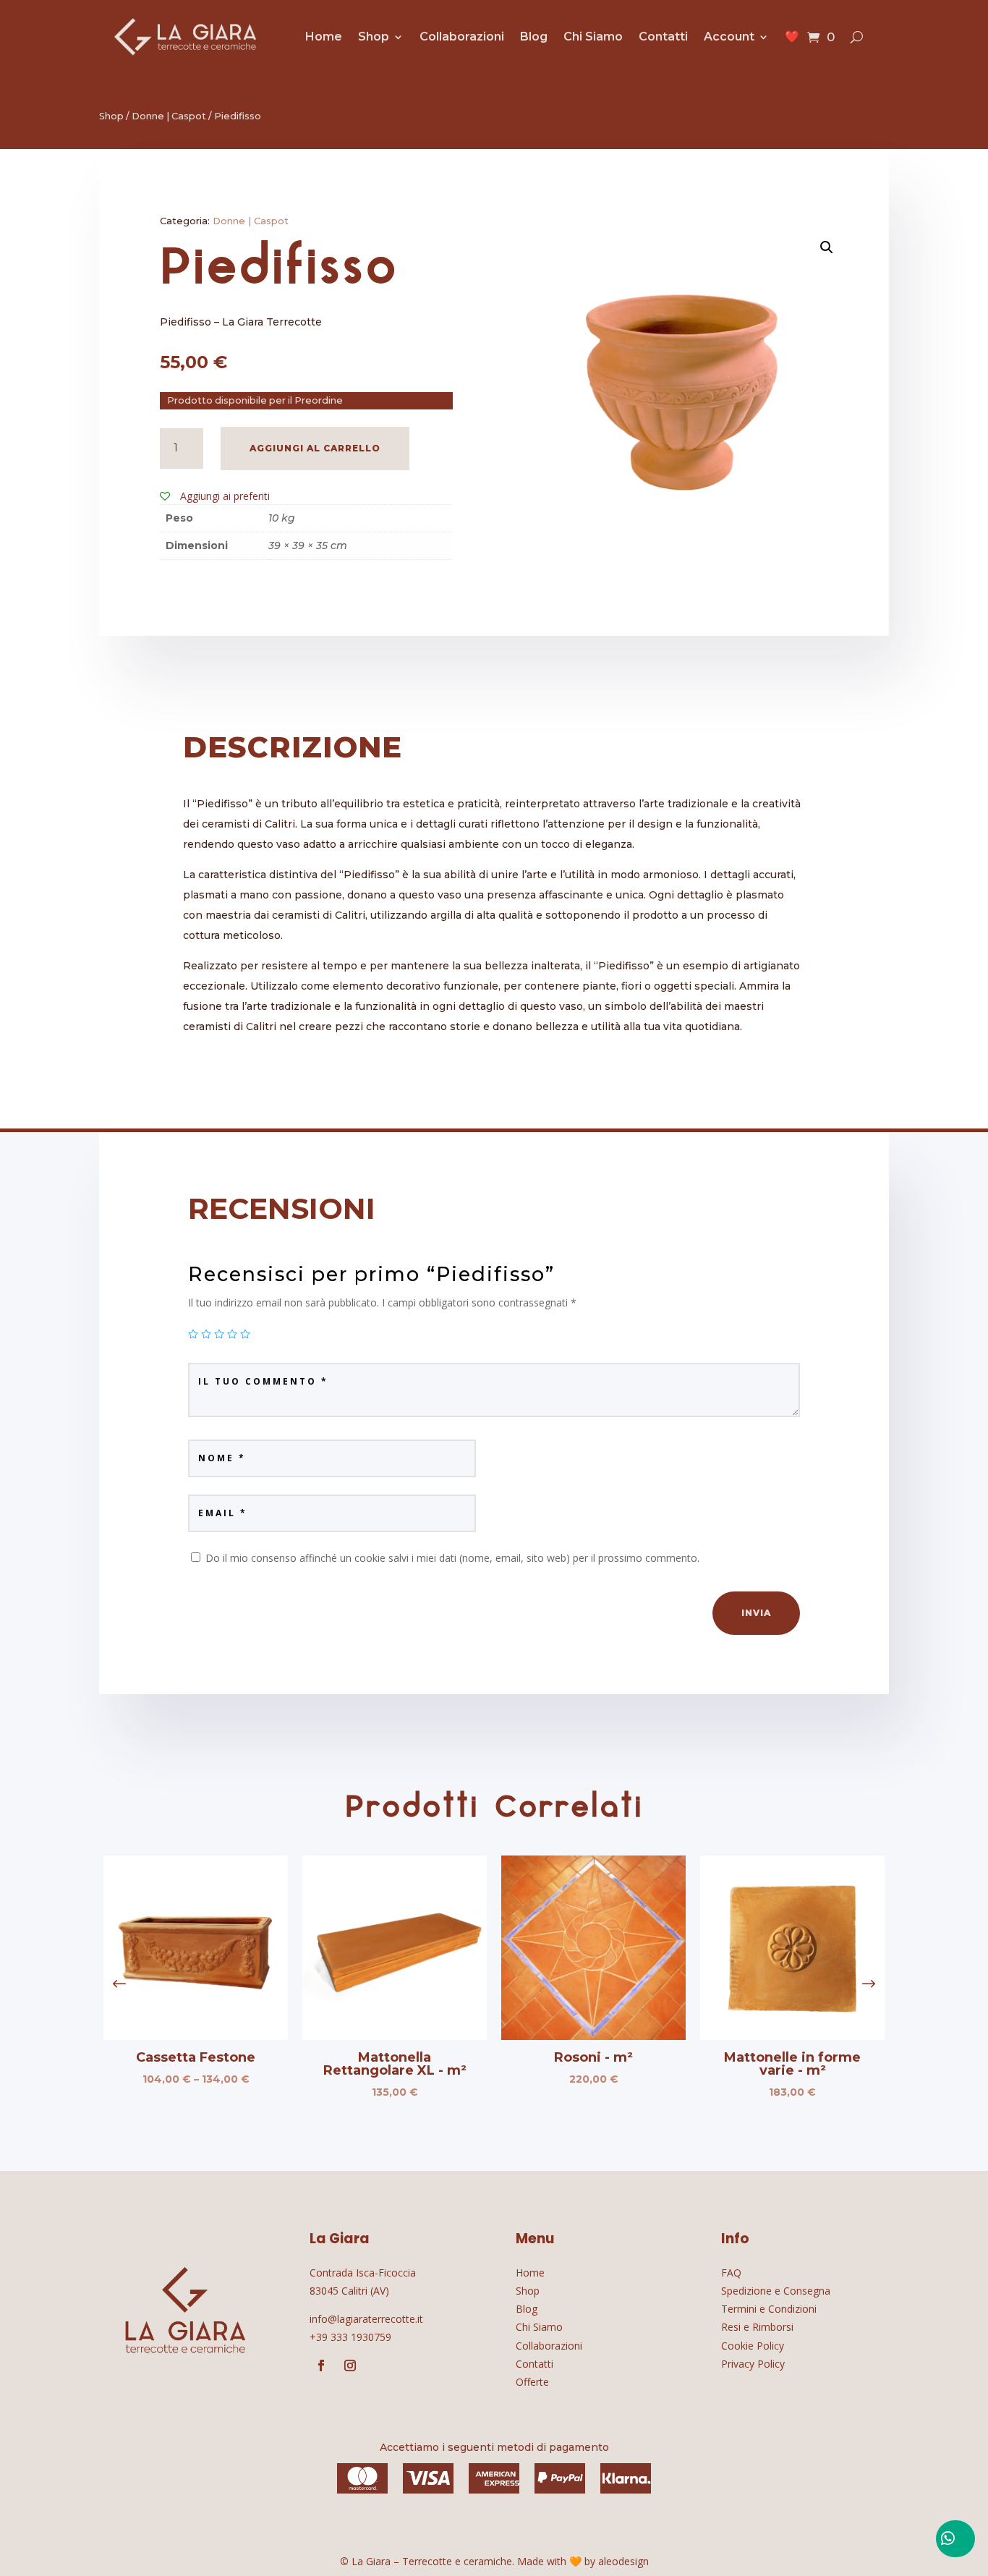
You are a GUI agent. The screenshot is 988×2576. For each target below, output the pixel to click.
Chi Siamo (593, 37)
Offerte (532, 2382)
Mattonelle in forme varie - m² (792, 2064)
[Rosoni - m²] (593, 2036)
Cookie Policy (753, 2346)
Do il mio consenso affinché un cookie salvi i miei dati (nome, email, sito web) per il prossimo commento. (452, 1558)
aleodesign (623, 2561)
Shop (374, 37)
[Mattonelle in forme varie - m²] (792, 2036)
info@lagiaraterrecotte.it (366, 2319)
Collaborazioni (462, 37)
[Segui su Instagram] (350, 2365)
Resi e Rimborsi (757, 2327)
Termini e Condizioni (769, 2309)
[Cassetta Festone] (196, 2036)
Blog (534, 37)
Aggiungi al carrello (315, 448)
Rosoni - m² (593, 2057)
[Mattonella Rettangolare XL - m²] (395, 2036)
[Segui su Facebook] (321, 2365)
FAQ (731, 2273)
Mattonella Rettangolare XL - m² (395, 2064)
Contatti (663, 37)
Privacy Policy (753, 2364)
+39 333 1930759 (350, 2337)
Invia (756, 1613)
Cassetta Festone (196, 2057)
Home (324, 37)
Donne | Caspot (169, 116)
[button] (869, 1984)
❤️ (792, 37)
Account (729, 37)
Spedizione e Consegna (776, 2291)
